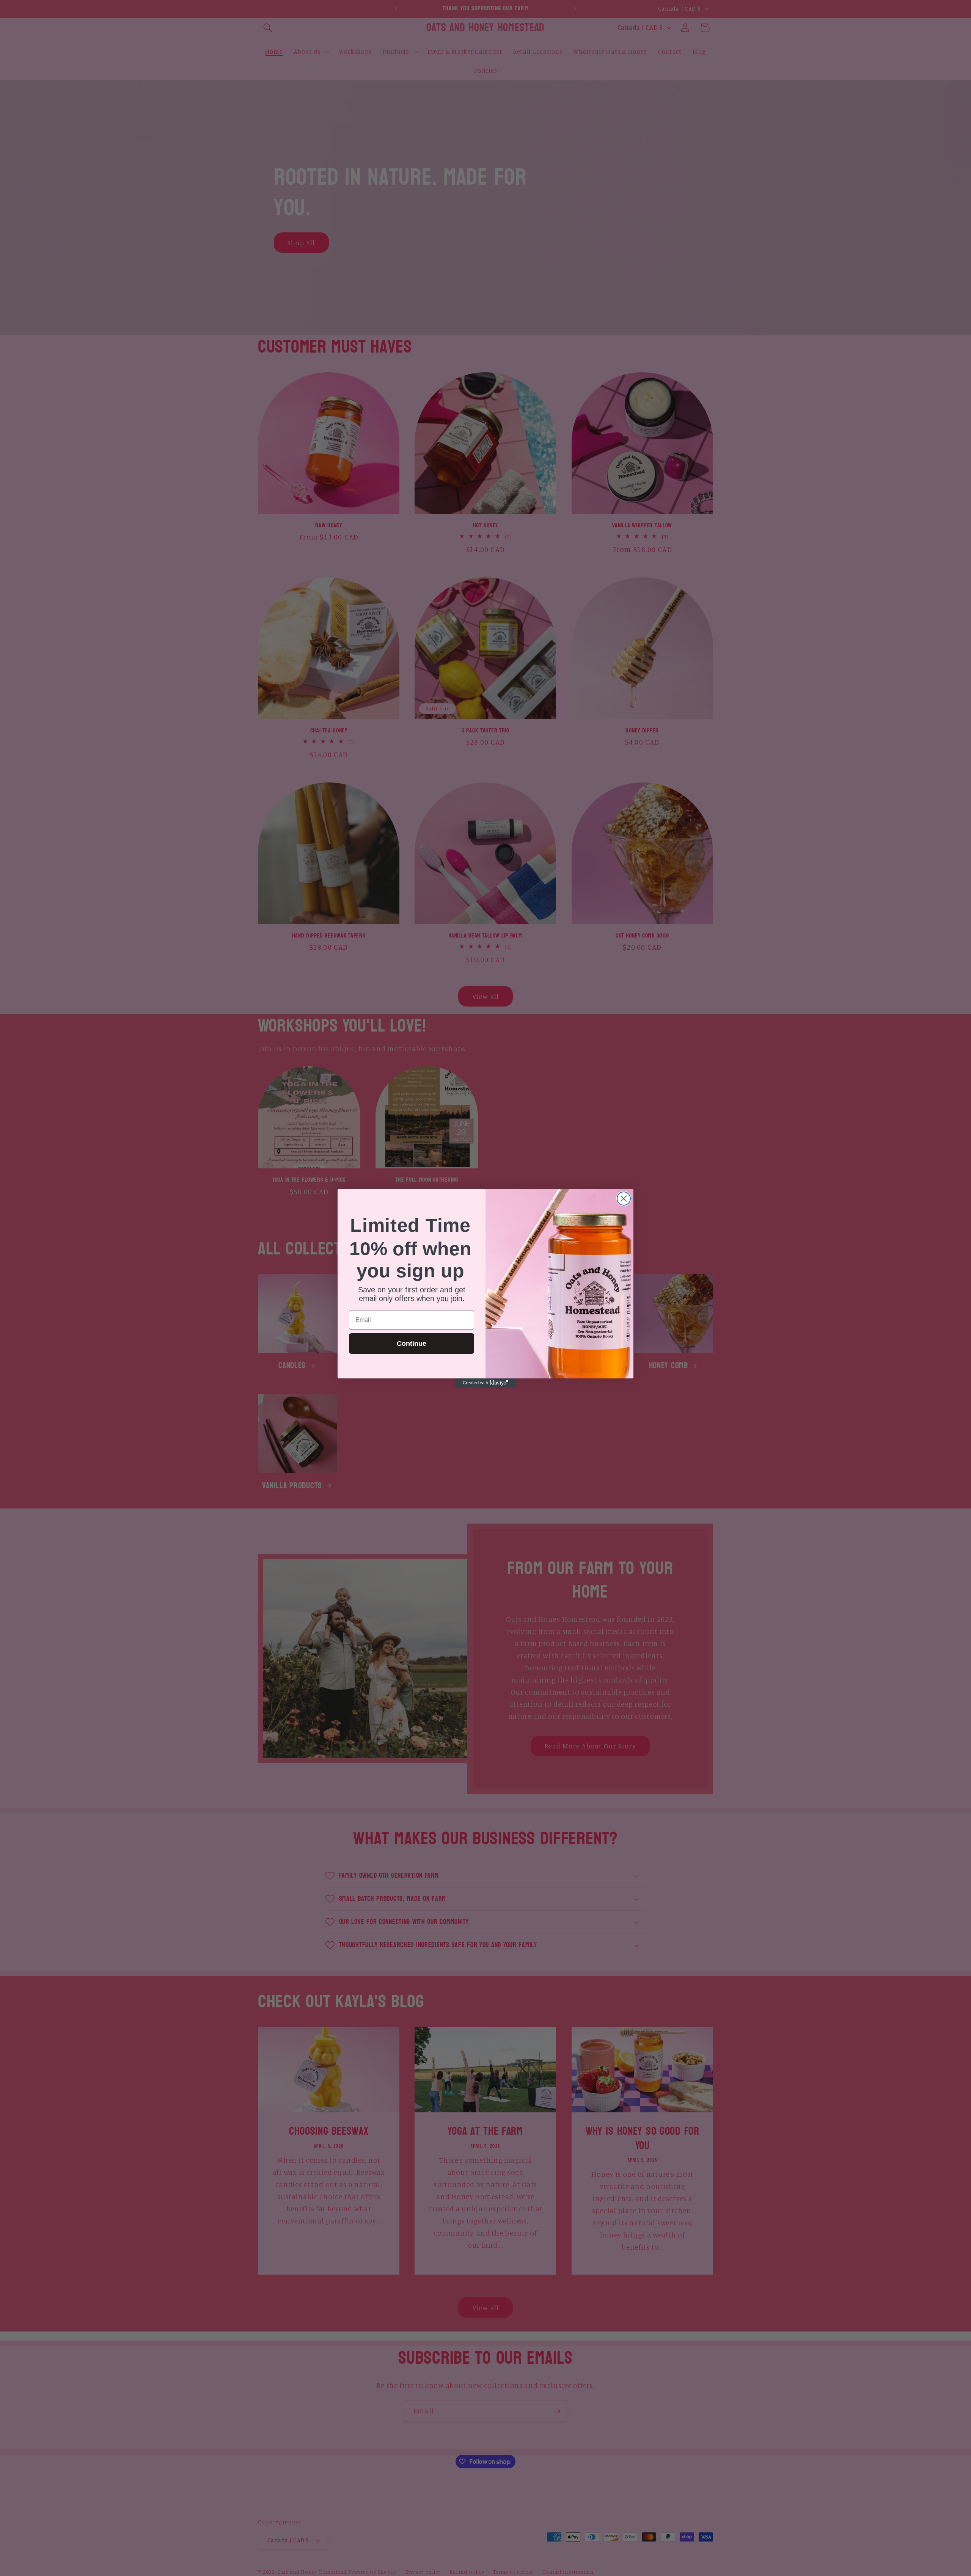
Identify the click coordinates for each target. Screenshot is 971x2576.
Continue (412, 1344)
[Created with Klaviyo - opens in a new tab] (485, 1383)
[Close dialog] (624, 1199)
